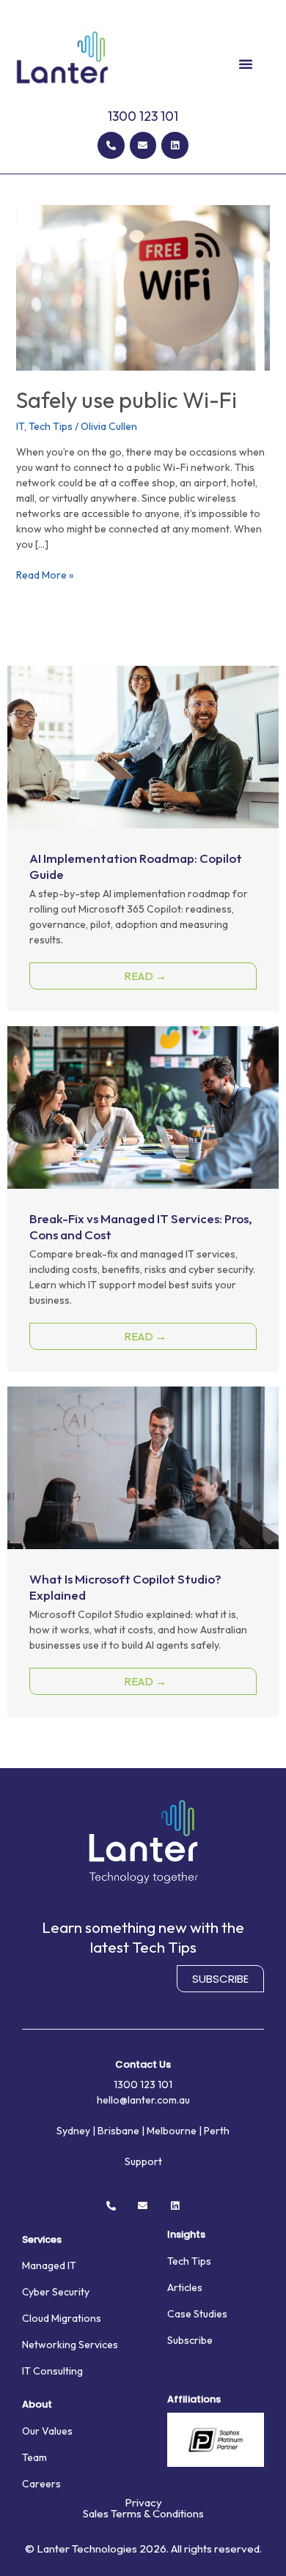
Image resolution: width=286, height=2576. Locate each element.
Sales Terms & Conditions (143, 2513)
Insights (186, 2234)
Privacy (143, 2502)
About (37, 2404)
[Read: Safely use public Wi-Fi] (143, 286)
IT (20, 426)
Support (143, 2161)
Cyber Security (56, 2292)
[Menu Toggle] (246, 64)
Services (42, 2239)
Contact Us (143, 2064)
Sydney (73, 2131)
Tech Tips (51, 426)
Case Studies (197, 2314)
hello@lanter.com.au (143, 2100)
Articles (185, 2287)
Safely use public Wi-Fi (126, 400)
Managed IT (49, 2265)
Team (34, 2457)
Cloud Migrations (62, 2318)
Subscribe (190, 2340)
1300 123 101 (143, 116)
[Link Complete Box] (143, 839)
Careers (41, 2484)
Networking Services (70, 2345)
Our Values (47, 2431)
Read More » (45, 575)
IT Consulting (52, 2371)
